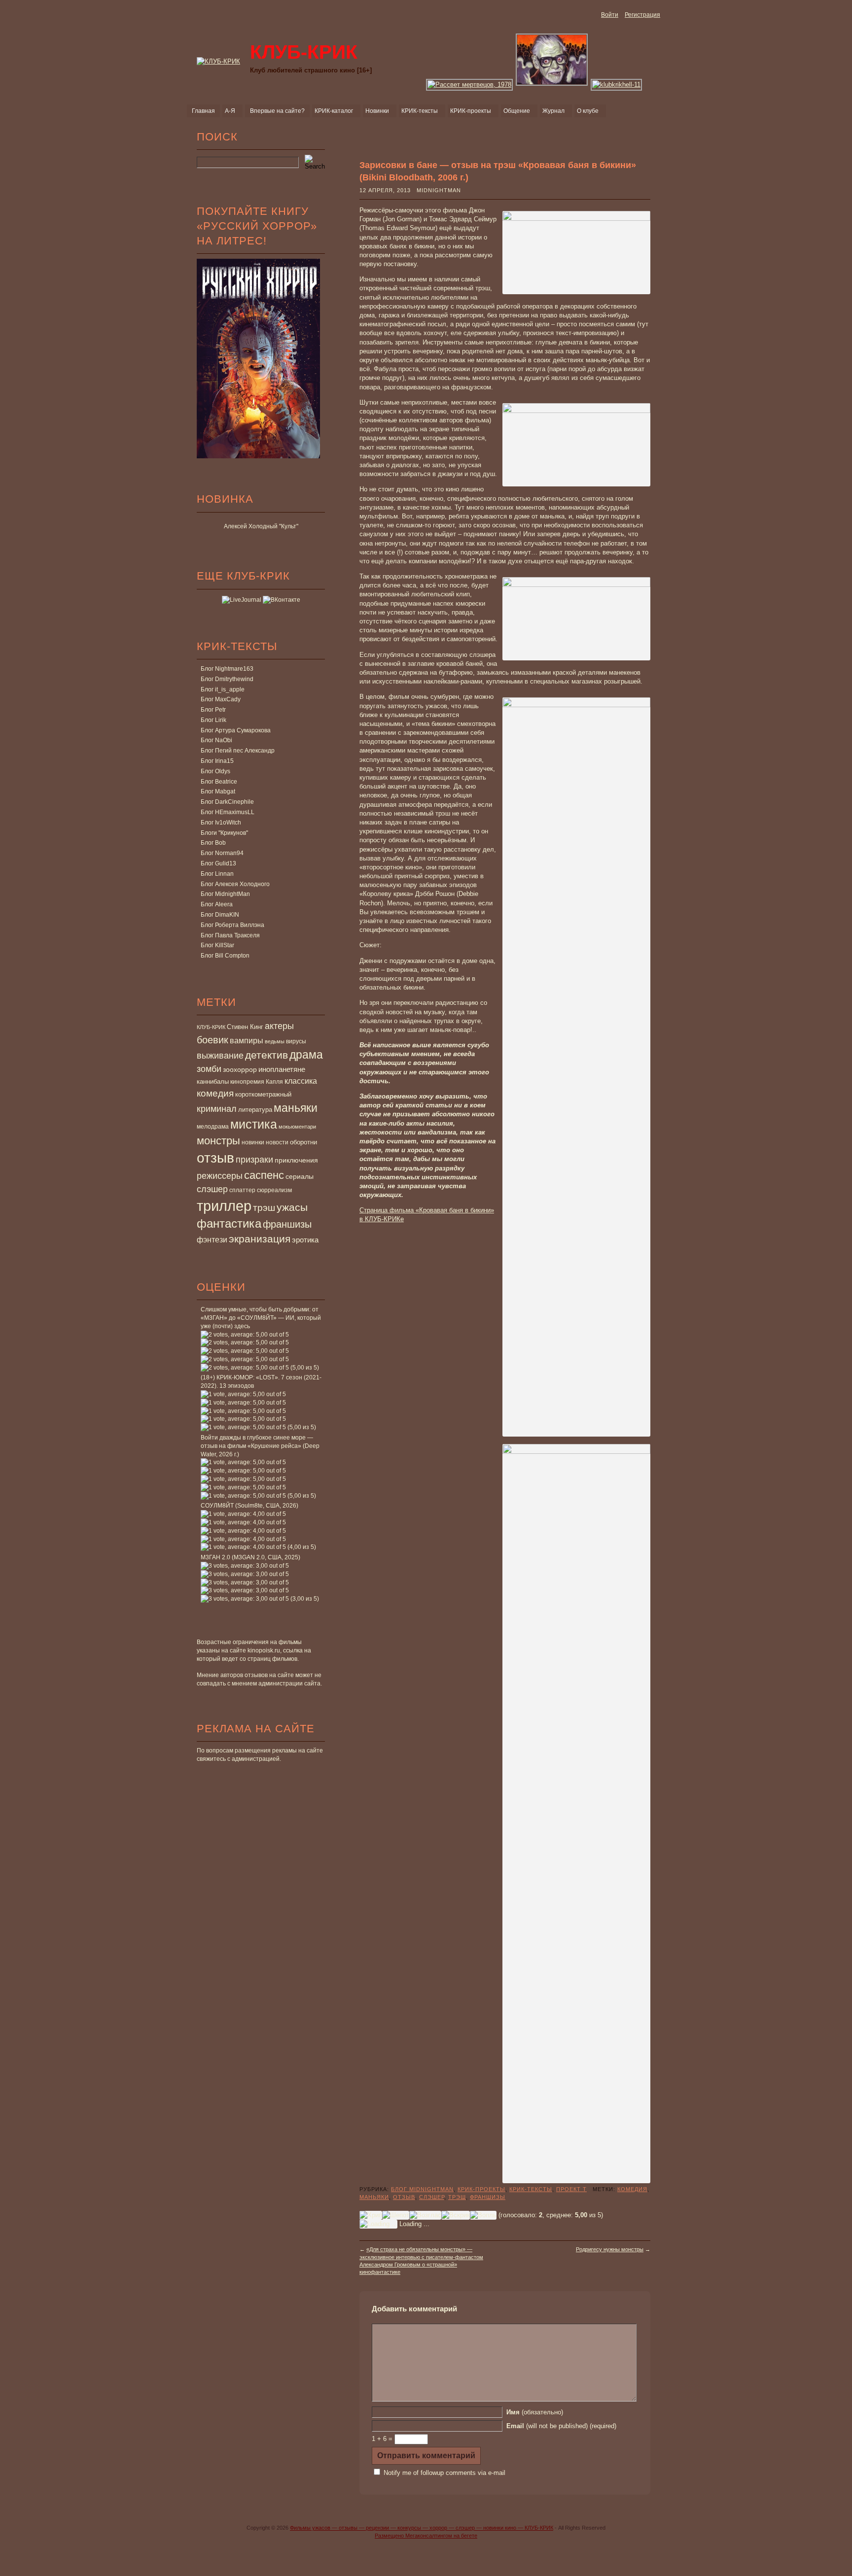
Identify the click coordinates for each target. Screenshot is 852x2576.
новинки (253, 1142)
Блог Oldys (215, 771)
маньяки (296, 1108)
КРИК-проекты (481, 2189)
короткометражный (263, 1095)
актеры (279, 1026)
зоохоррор (240, 1069)
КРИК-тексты (531, 2189)
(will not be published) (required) (561, 2426)
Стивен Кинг (245, 1027)
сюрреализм (274, 1190)
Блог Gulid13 (218, 863)
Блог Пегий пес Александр (238, 751)
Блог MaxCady (221, 699)
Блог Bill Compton (225, 956)
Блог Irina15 (217, 761)
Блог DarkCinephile (227, 802)
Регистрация (642, 15)
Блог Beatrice (219, 782)
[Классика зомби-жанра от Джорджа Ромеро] (470, 85)
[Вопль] (483, 2215)
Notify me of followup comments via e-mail (444, 2473)
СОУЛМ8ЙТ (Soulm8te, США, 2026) (249, 1506)
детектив (266, 1055)
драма (306, 1055)
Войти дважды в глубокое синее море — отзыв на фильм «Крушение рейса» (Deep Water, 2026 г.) (260, 1446)
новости (277, 1142)
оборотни (303, 1142)
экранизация (260, 1239)
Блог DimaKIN (220, 915)
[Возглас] (425, 2215)
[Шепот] (396, 2215)
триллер (224, 1206)
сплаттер (242, 1190)
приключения (296, 1160)
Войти (610, 15)
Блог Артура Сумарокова (236, 730)
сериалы (300, 1176)
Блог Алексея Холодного (235, 884)
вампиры (247, 1040)
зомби (209, 1069)
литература (255, 1110)
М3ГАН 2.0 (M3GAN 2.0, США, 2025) (250, 1557)
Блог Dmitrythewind (227, 679)
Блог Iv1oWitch (221, 823)
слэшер (212, 1189)
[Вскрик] (456, 2215)
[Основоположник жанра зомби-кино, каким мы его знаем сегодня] (552, 85)
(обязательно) (535, 2412)
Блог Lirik (213, 720)
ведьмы (275, 1041)
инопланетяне (282, 1069)
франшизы (287, 1224)
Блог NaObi (216, 740)
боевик (213, 1040)
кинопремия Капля (257, 1082)
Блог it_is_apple (223, 689)
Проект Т (571, 2189)
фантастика (229, 1224)
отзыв (215, 1158)
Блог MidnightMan (225, 894)
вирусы (296, 1041)
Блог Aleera (217, 904)
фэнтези (212, 1239)
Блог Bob (213, 843)
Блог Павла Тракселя (230, 935)
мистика (254, 1124)
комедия (215, 1093)
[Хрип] (371, 2215)
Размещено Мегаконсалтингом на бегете (426, 2536)
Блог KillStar (217, 945)
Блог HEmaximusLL (228, 812)
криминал (217, 1109)
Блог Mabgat (218, 791)
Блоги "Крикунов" (224, 833)
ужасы (292, 1207)
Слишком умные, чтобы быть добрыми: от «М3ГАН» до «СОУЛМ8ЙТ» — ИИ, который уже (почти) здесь (261, 1318)
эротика (305, 1240)
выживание (220, 1056)
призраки (254, 1160)
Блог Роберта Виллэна (232, 925)
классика (301, 1081)
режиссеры (220, 1176)
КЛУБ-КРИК (211, 1027)
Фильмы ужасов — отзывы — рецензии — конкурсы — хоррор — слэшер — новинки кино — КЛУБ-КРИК (422, 2528)
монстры (218, 1141)
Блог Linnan (217, 874)
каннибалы (213, 1082)
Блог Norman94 (222, 853)
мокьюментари (297, 1127)
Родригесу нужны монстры (610, 2249)
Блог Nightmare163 (227, 669)
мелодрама (213, 1127)
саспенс (264, 1175)
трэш (264, 1208)
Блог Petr (213, 710)
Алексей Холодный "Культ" (261, 526)
